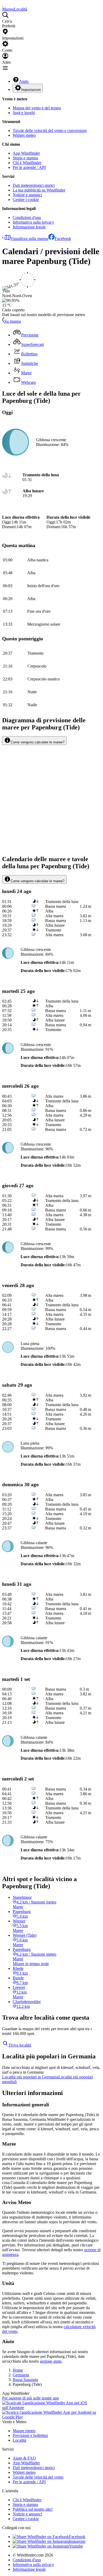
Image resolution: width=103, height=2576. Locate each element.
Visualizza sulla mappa (29, 239)
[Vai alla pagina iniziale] (3, 4)
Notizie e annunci (27, 195)
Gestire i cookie (26, 200)
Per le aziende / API (29, 167)
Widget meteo (24, 135)
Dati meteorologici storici (34, 185)
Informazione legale (29, 227)
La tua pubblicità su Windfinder (39, 190)
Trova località (20, 2045)
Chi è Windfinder (27, 163)
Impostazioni (31, 90)
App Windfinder (26, 153)
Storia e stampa (25, 158)
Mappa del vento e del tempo (37, 108)
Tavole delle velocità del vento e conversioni (50, 131)
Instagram (77, 2541)
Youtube (76, 2546)
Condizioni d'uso (27, 217)
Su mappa (13, 321)
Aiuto (24, 81)
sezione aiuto (51, 2361)
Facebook (63, 239)
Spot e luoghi (24, 113)
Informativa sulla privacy (33, 222)
